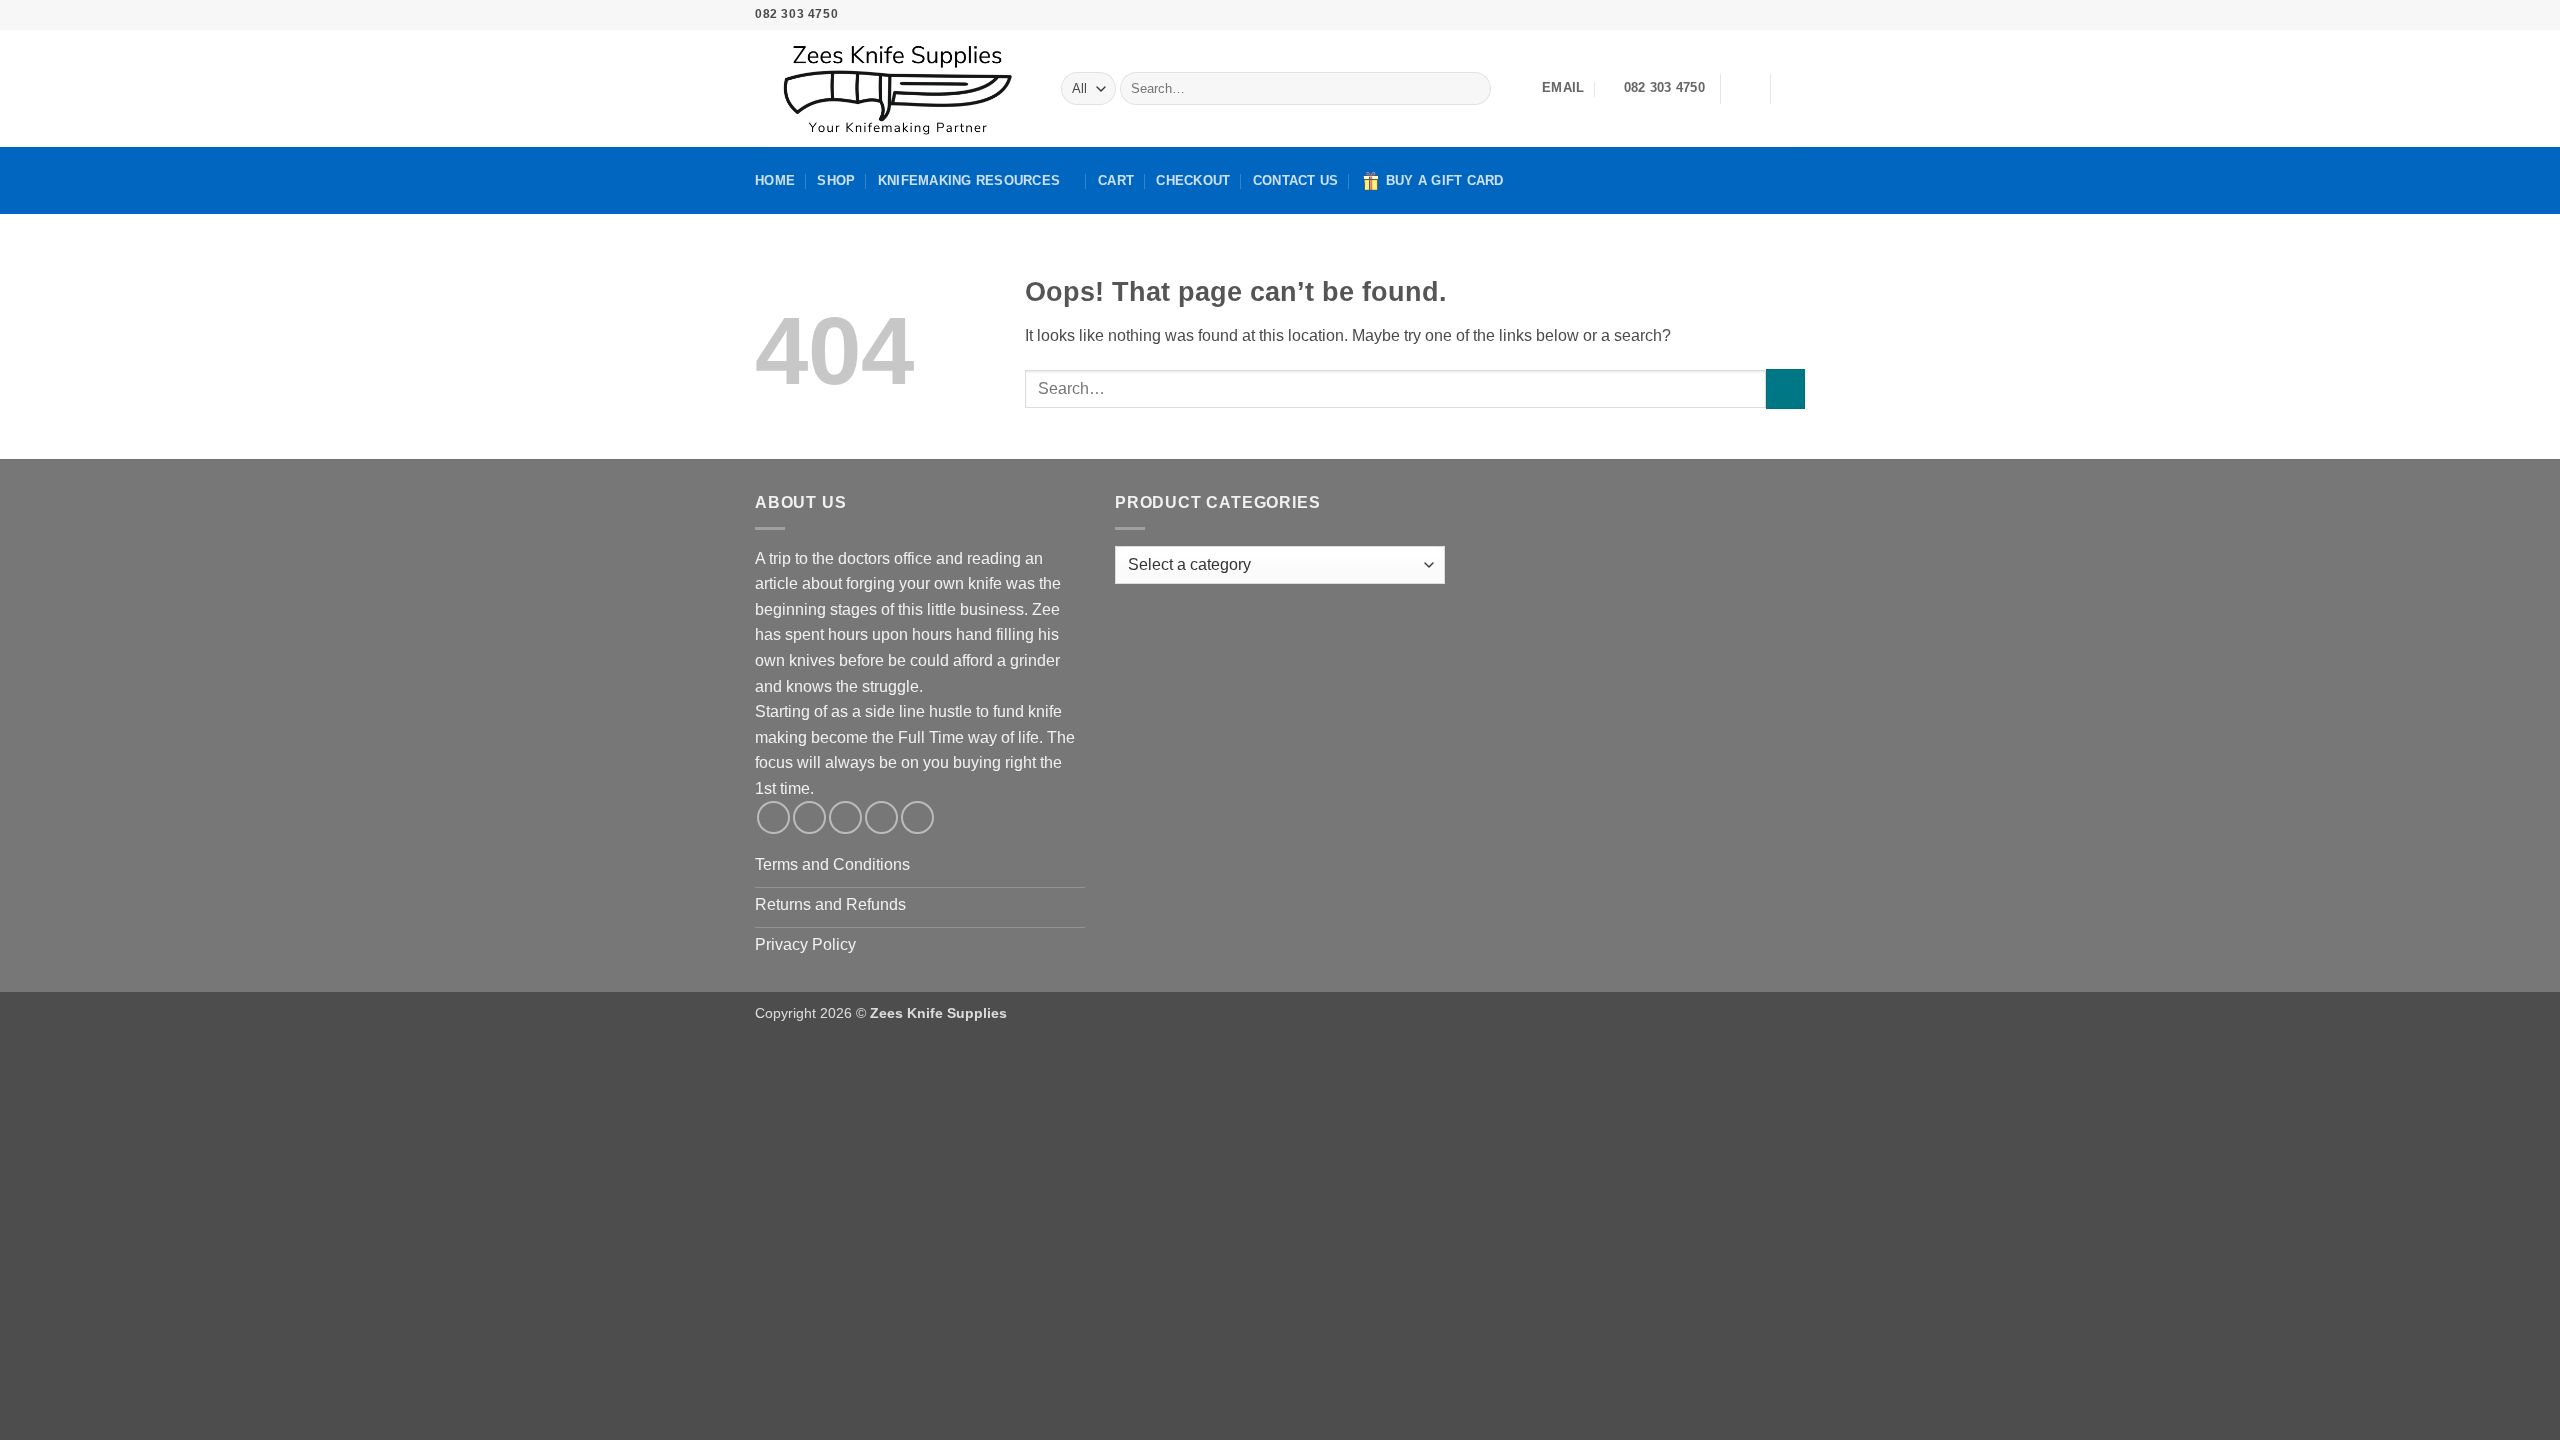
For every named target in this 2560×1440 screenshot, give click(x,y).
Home (775, 180)
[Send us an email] (1757, 15)
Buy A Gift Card (1445, 180)
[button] (1745, 89)
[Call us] (1776, 15)
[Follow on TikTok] (1738, 15)
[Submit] (1471, 89)
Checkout (1193, 180)
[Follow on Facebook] (1699, 15)
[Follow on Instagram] (1719, 15)
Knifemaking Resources (969, 180)
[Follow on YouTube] (1795, 15)
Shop (836, 180)
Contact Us (1296, 180)
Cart (1116, 180)
